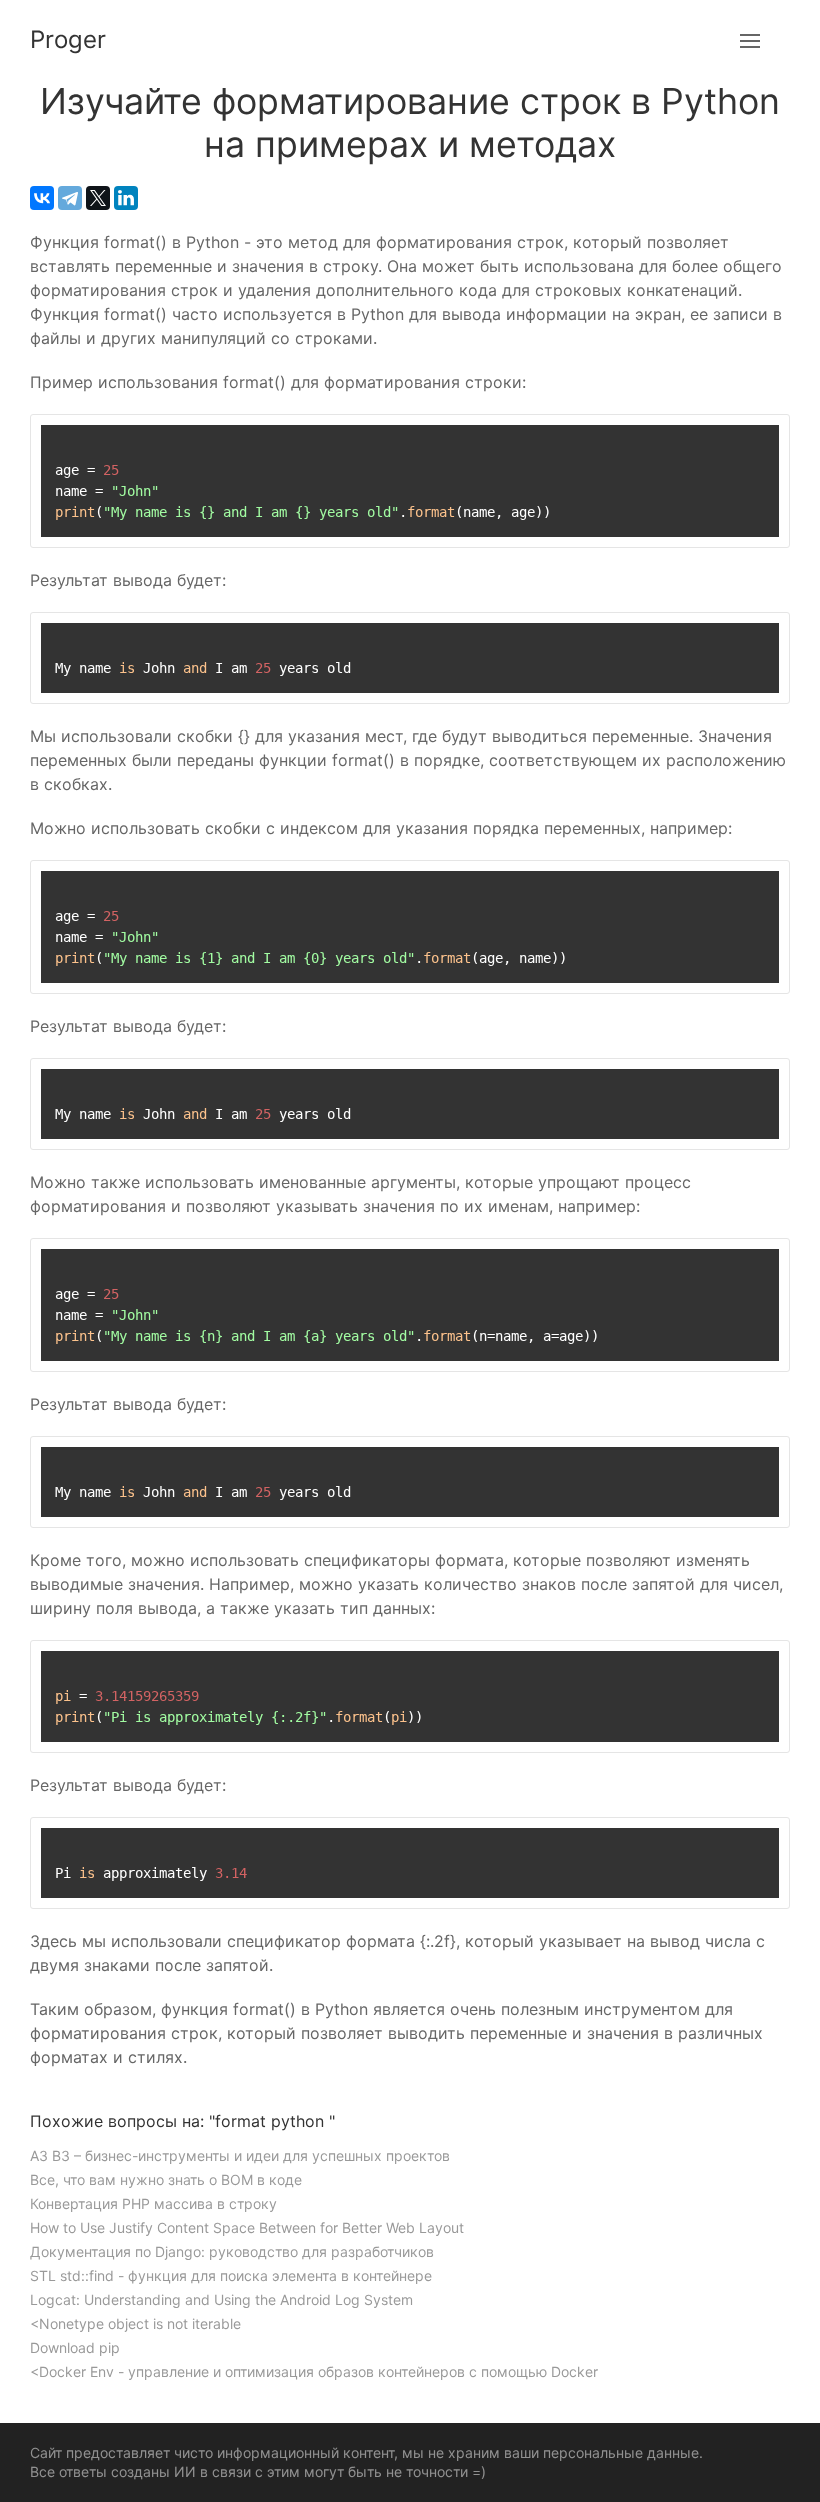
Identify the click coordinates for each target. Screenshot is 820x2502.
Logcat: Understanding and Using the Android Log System (221, 2299)
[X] (98, 198)
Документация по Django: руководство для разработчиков (232, 2251)
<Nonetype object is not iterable (135, 2323)
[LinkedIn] (126, 198)
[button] (750, 40)
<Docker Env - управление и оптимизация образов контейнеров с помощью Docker (314, 2371)
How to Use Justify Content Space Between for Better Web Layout (247, 2227)
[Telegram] (70, 198)
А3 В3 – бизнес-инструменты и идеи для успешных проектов (240, 2155)
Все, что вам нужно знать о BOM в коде (166, 2179)
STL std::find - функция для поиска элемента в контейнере (231, 2275)
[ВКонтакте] (42, 198)
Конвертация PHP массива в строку (153, 2203)
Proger (68, 39)
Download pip (75, 2347)
